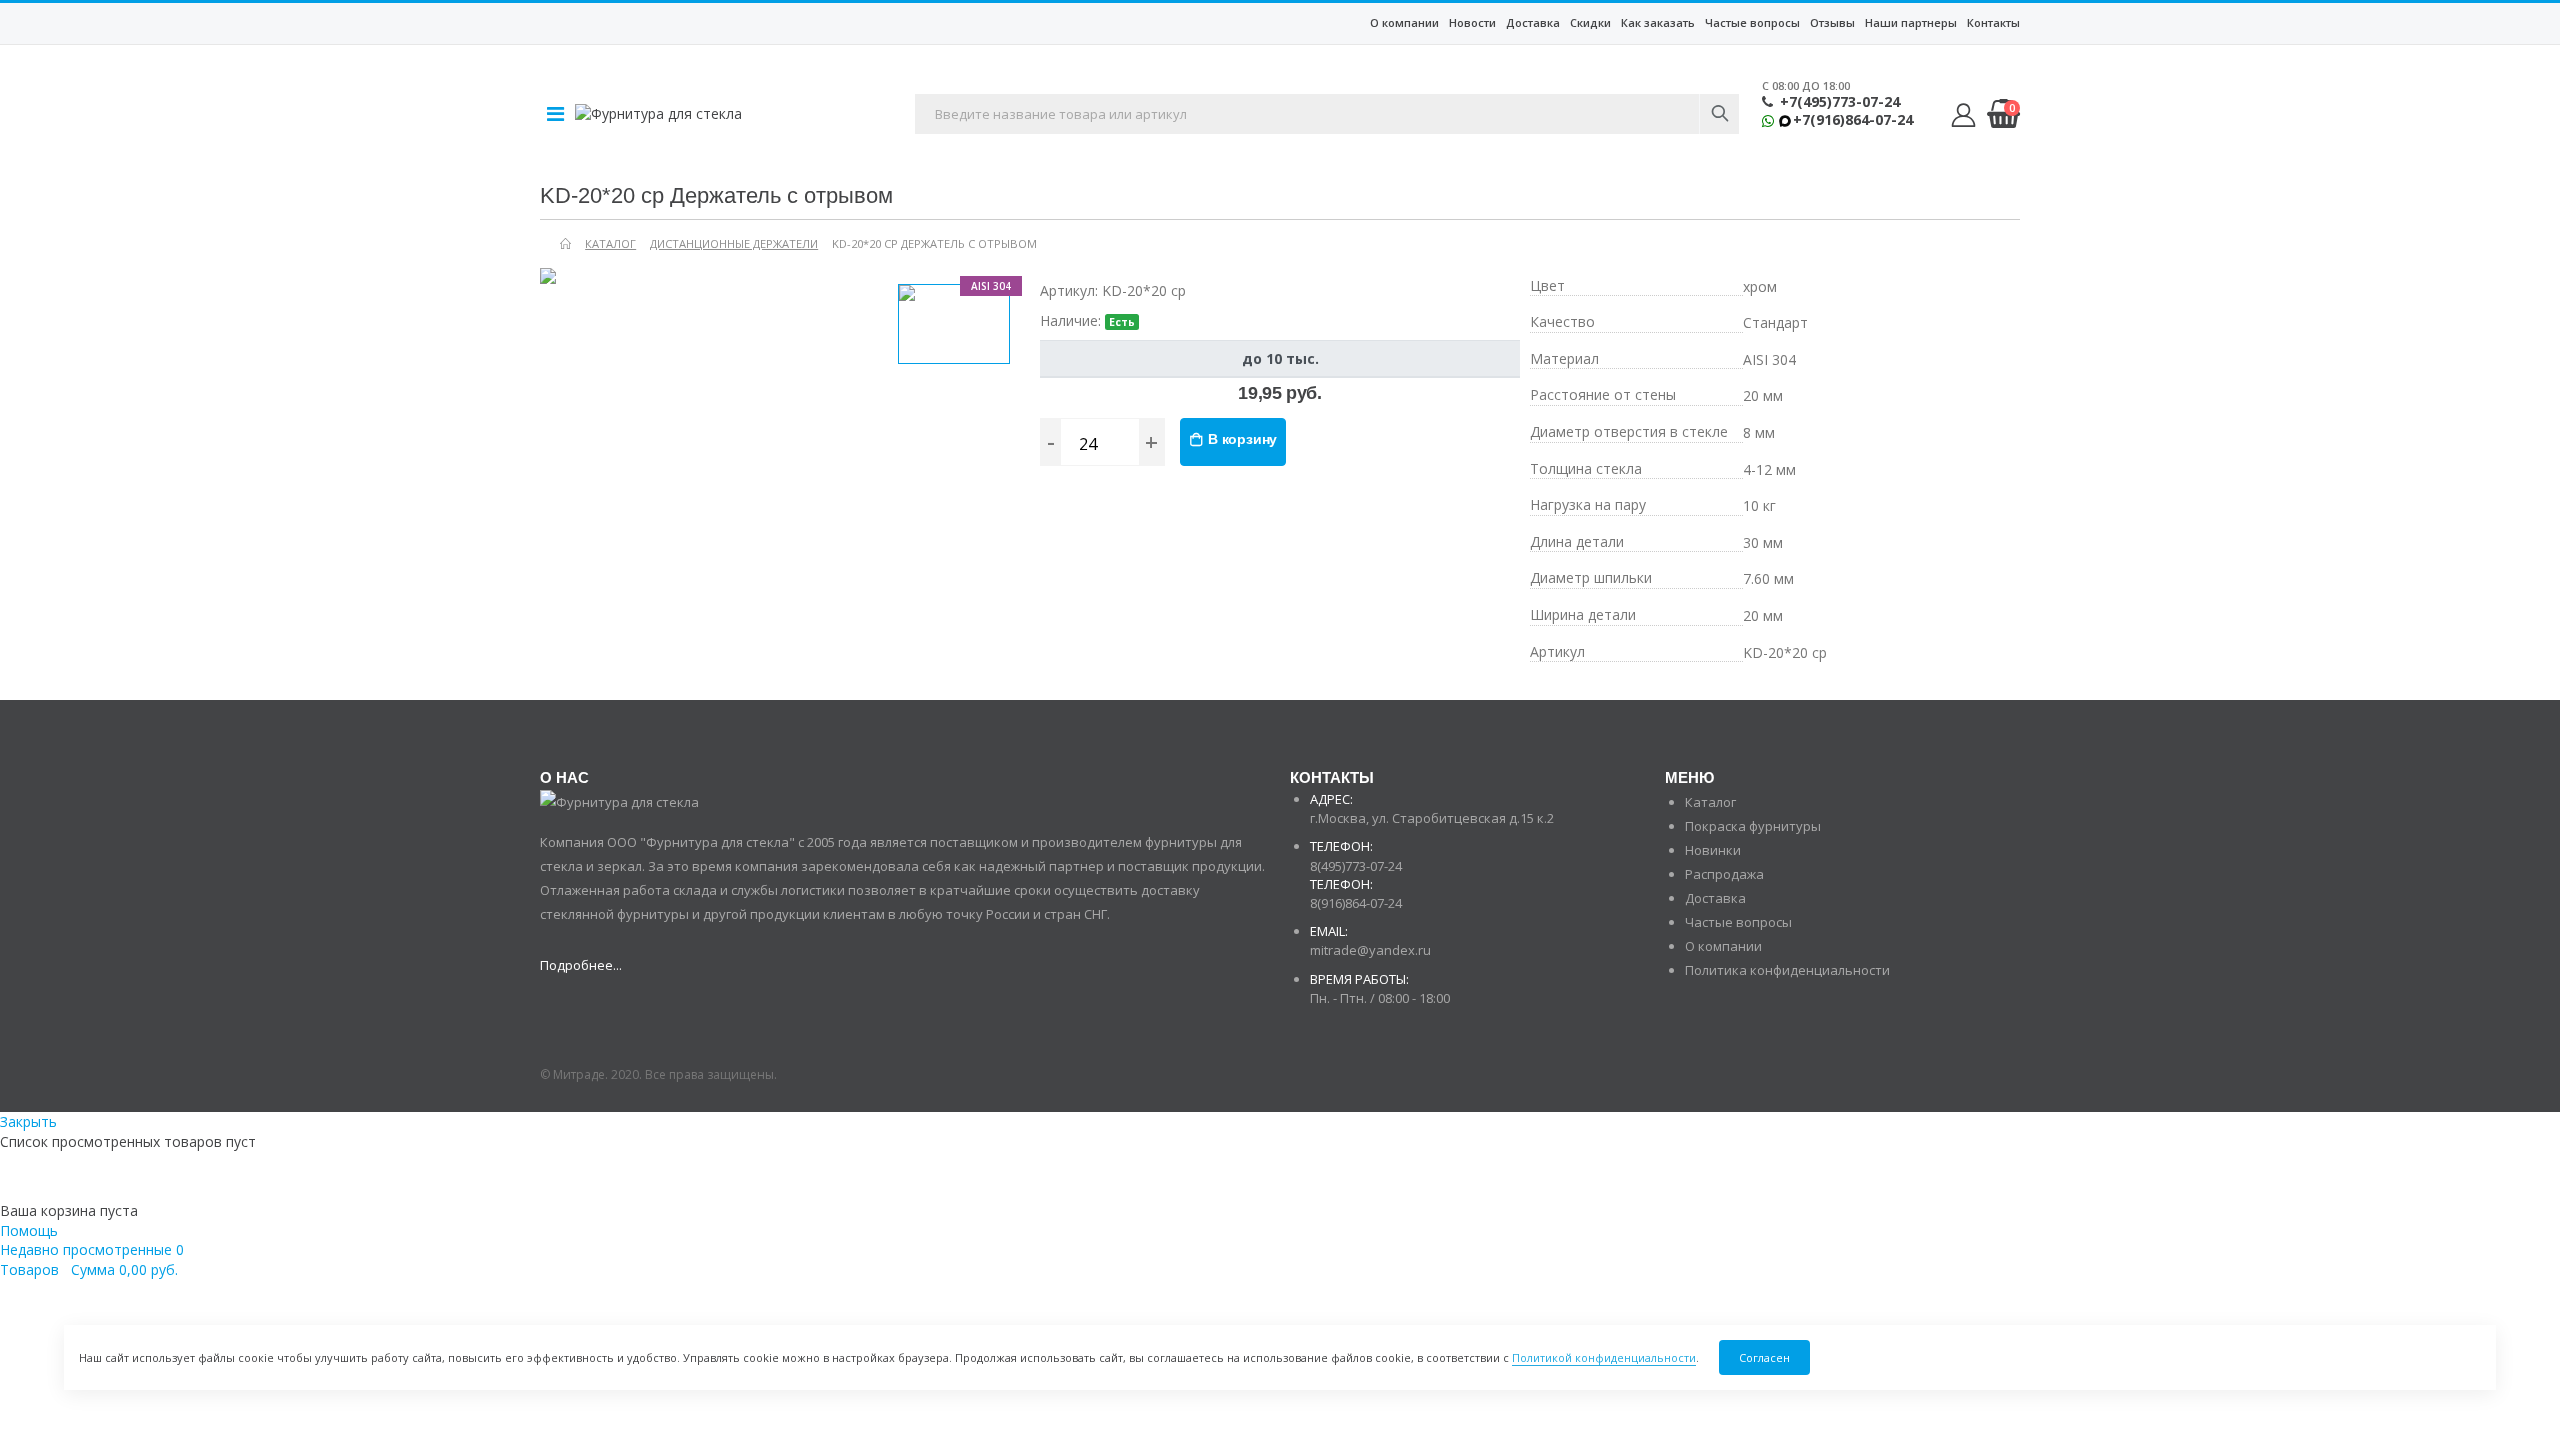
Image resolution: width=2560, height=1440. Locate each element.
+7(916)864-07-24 (1853, 120)
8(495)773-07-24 (1356, 866)
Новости (1472, 22)
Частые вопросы (1752, 22)
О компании (1404, 22)
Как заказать (1658, 22)
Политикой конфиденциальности (1604, 1357)
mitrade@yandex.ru (1370, 950)
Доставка (1533, 22)
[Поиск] (1719, 114)
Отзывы (1832, 22)
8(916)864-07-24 (1356, 903)
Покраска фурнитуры (1753, 826)
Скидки (1590, 22)
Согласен (1764, 1357)
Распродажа (1724, 874)
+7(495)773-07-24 (1840, 102)
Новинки (1713, 850)
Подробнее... (581, 965)
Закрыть (28, 1121)
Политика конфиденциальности (1787, 970)
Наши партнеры (1911, 22)
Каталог (1710, 802)
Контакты (1993, 22)
